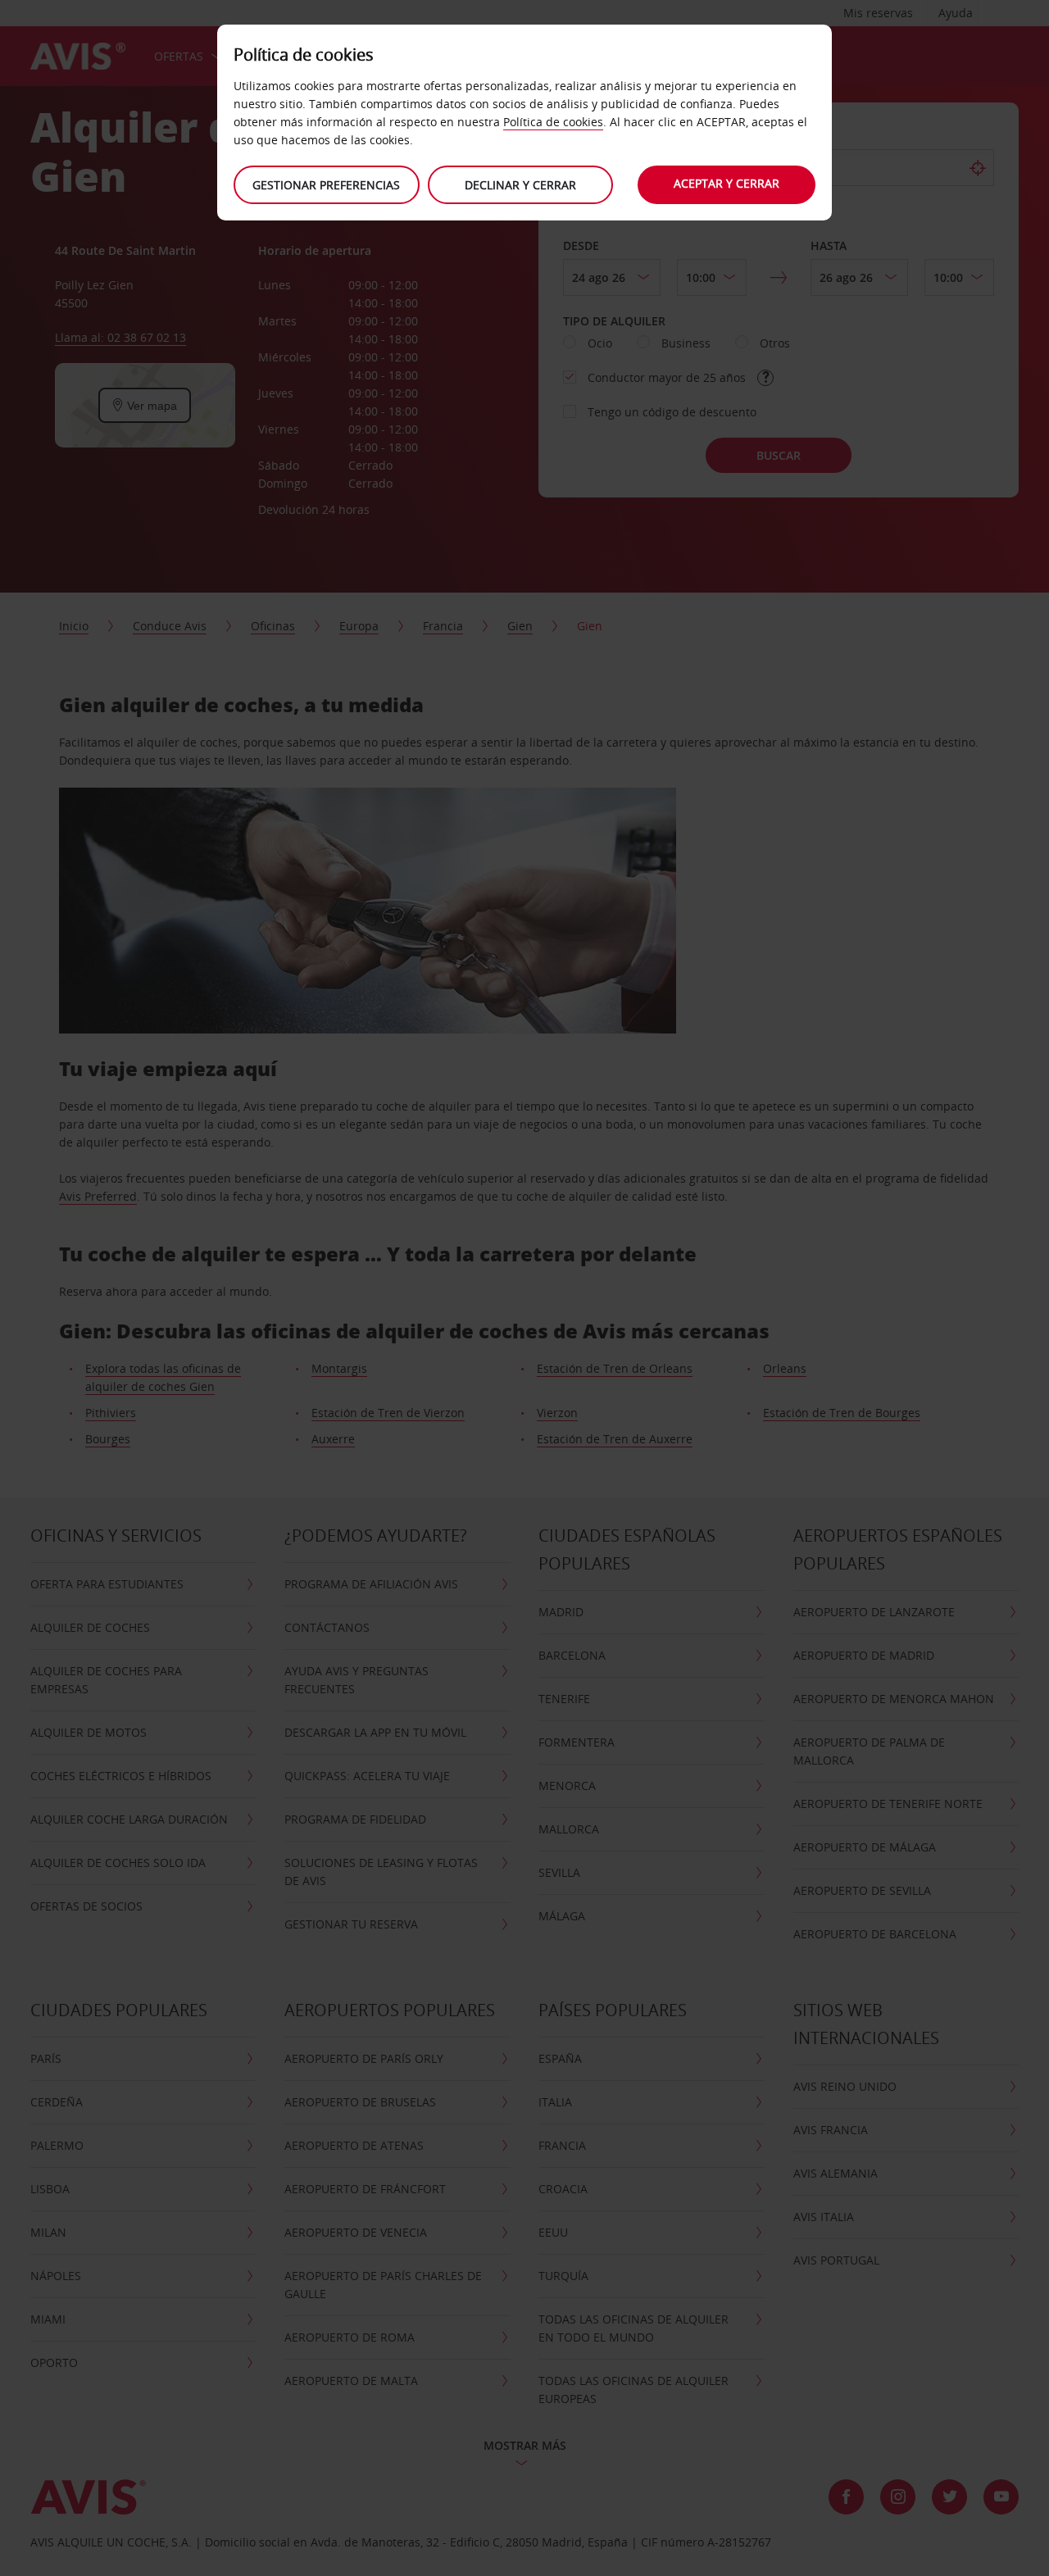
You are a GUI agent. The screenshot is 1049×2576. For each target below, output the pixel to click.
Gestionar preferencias (326, 185)
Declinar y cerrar (520, 185)
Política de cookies (553, 122)
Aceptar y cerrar (727, 183)
